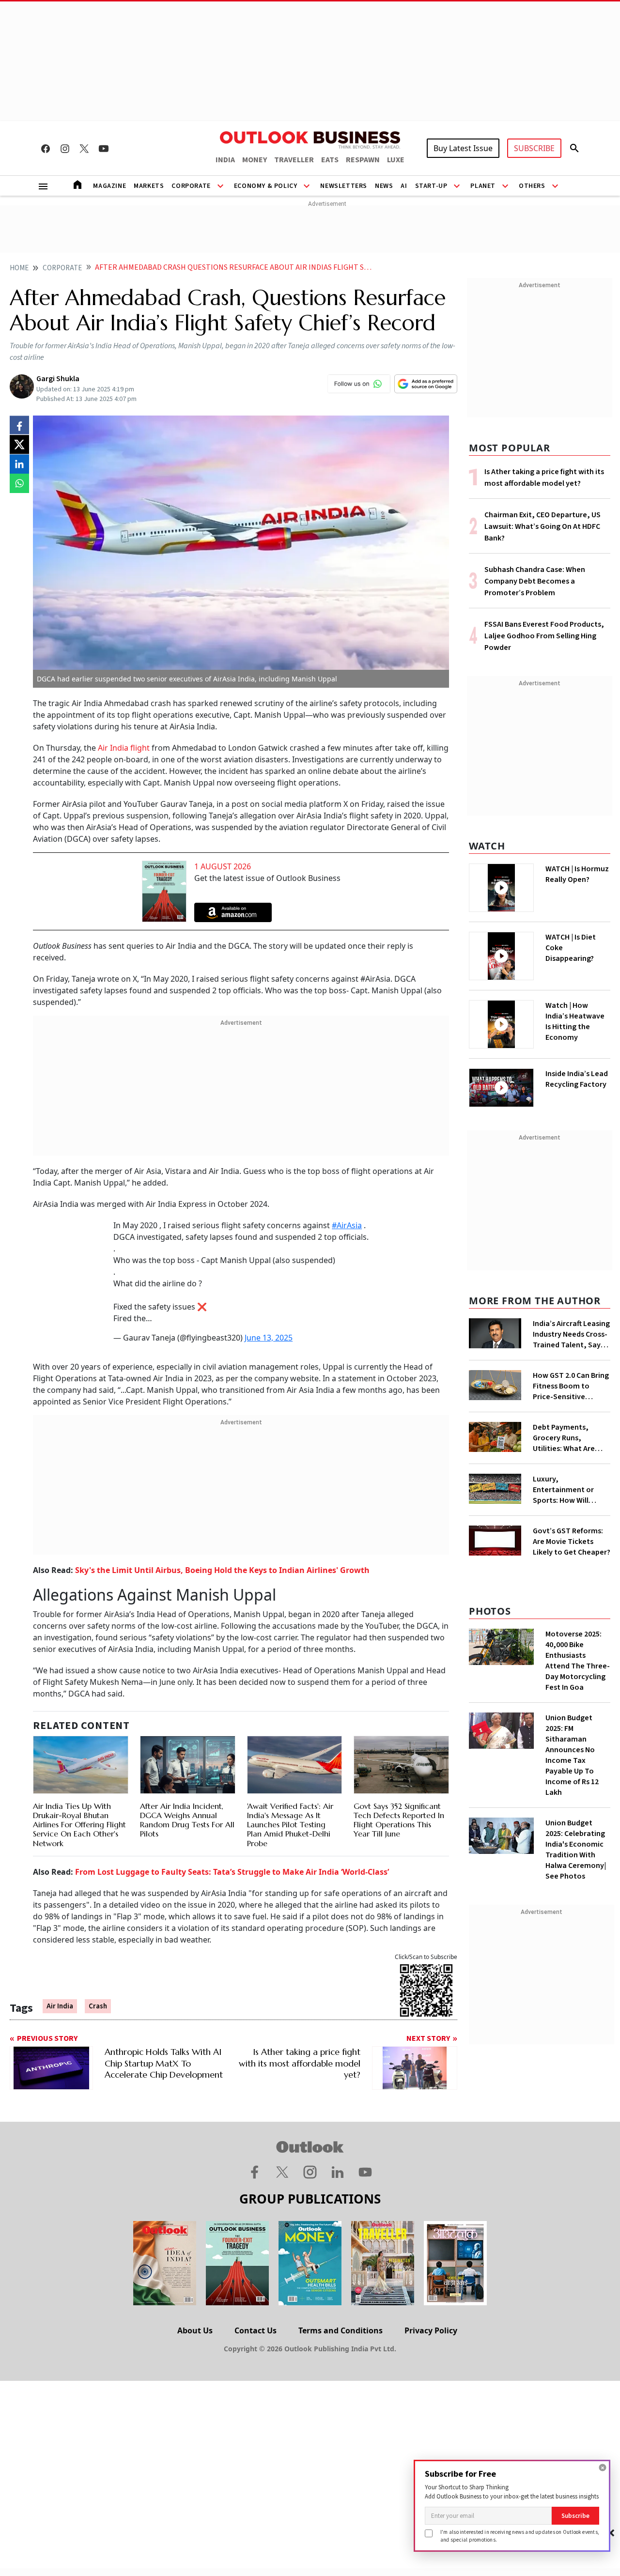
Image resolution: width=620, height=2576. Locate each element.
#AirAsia (347, 1225)
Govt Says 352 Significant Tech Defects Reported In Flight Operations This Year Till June (399, 1820)
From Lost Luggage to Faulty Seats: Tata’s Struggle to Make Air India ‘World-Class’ (232, 1872)
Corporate (191, 186)
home (19, 268)
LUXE (396, 160)
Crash (98, 2006)
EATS (330, 160)
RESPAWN (363, 160)
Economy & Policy (266, 186)
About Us (195, 2330)
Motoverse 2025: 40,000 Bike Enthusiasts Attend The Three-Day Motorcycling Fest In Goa (578, 1661)
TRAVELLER (294, 160)
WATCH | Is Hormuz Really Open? (577, 874)
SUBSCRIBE (534, 148)
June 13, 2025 (269, 1338)
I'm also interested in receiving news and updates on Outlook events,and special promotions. (520, 2536)
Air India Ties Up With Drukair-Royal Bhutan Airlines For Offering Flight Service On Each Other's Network (79, 1825)
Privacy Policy (431, 2330)
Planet (483, 186)
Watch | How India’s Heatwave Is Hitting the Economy (575, 1021)
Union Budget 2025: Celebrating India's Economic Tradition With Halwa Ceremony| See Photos (576, 1850)
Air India (60, 2006)
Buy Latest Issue (463, 148)
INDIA (225, 160)
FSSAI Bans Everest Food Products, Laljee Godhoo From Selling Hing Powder (544, 636)
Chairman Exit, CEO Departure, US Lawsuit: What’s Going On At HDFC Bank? (542, 526)
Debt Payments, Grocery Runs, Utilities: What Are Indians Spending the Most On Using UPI (569, 1438)
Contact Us (256, 2330)
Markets (149, 186)
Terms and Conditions (341, 2330)
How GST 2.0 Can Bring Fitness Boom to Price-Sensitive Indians (571, 1386)
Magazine (109, 186)
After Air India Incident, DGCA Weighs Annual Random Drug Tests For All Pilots (187, 1820)
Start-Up (431, 186)
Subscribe (575, 2516)
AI (404, 186)
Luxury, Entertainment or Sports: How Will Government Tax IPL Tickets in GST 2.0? (568, 1490)
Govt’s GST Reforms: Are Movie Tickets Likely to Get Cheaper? (572, 1542)
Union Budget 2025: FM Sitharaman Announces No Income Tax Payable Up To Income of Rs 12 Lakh (572, 1755)
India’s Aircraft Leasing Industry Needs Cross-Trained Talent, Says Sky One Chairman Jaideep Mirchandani (571, 1334)
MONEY (255, 160)
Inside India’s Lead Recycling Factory (577, 1079)
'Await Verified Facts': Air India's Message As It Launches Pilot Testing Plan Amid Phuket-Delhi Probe (290, 1825)
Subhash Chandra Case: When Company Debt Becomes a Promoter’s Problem (535, 581)
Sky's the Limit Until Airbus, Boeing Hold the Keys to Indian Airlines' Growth (222, 1570)
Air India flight (125, 748)
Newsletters (344, 186)
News (384, 186)
